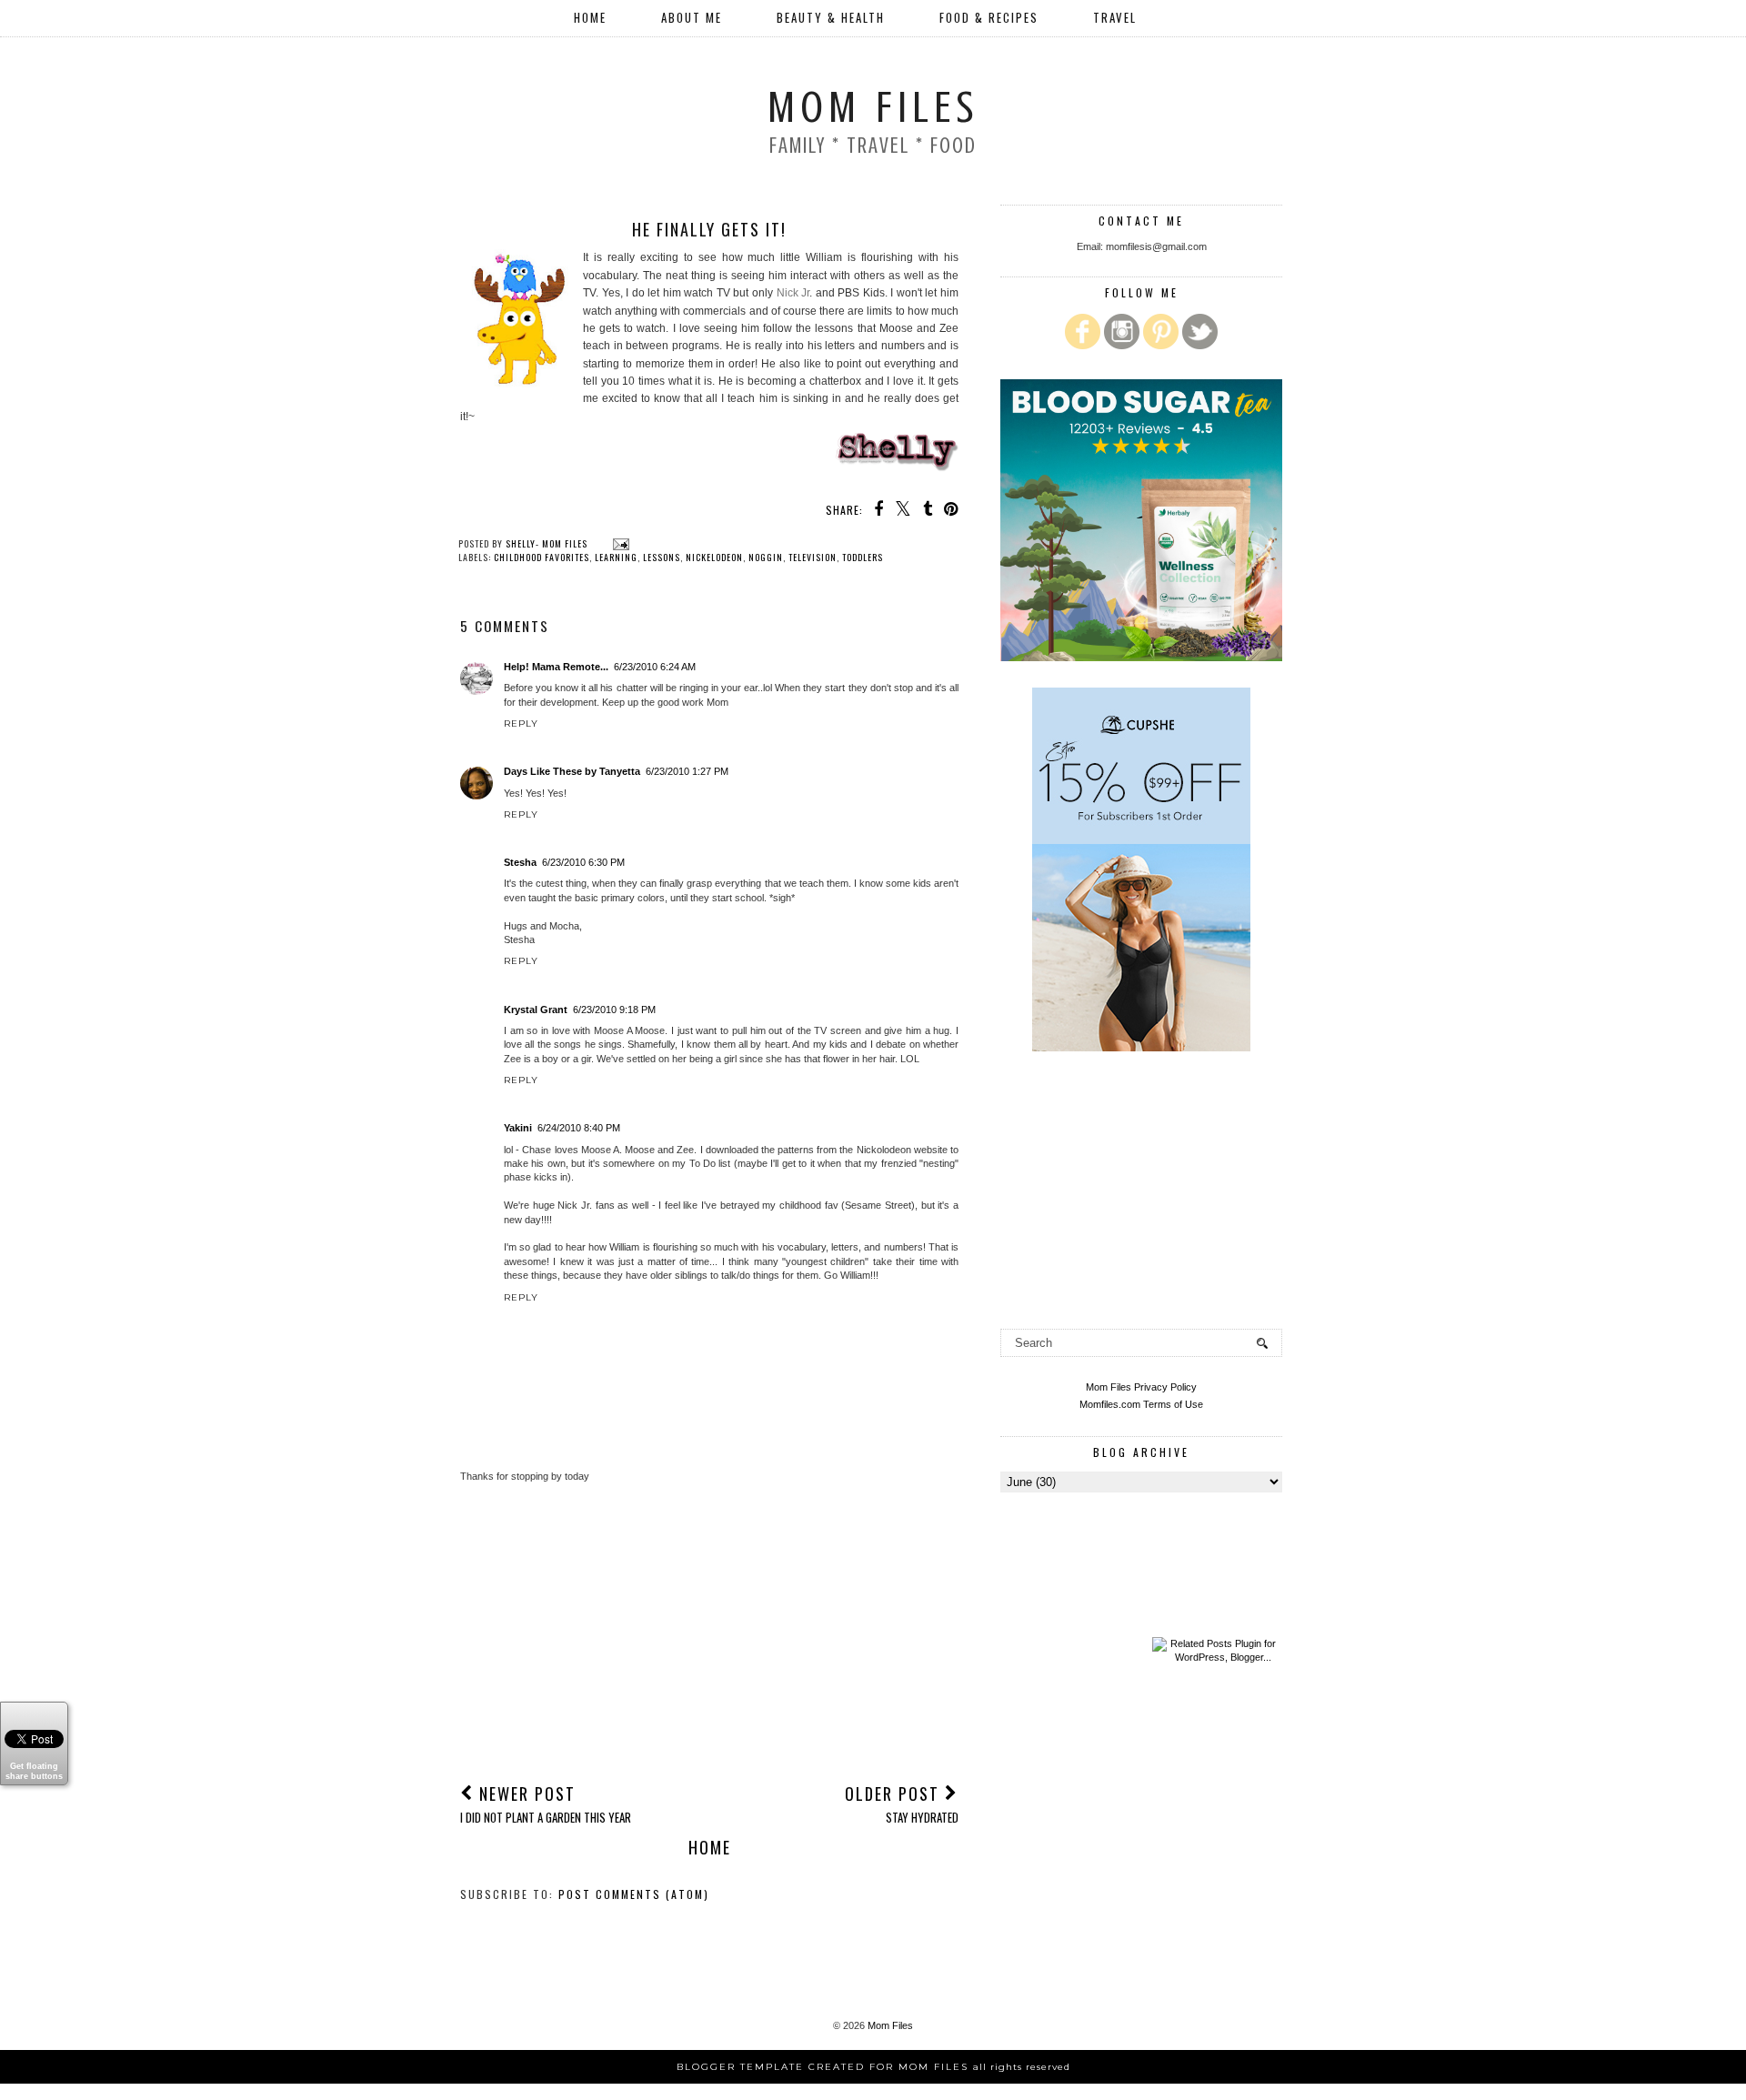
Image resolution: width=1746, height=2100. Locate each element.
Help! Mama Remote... (556, 667)
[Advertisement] (709, 1632)
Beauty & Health (831, 17)
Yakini (518, 1128)
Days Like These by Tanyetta (572, 771)
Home (590, 17)
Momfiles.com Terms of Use (1141, 1404)
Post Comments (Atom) (634, 1894)
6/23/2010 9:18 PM (614, 1010)
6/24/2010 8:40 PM (579, 1128)
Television (813, 557)
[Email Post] (619, 543)
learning (616, 557)
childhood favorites (542, 557)
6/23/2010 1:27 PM (687, 771)
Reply (521, 723)
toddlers (863, 557)
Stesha (520, 862)
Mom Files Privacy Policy (1141, 1387)
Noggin (766, 557)
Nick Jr (793, 293)
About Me (692, 17)
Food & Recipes (989, 17)
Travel (1115, 17)
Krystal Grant (536, 1010)
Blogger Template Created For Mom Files (873, 2067)
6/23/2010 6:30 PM (583, 862)
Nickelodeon (714, 557)
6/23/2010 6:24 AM (655, 667)
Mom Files (873, 107)
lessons (662, 557)
